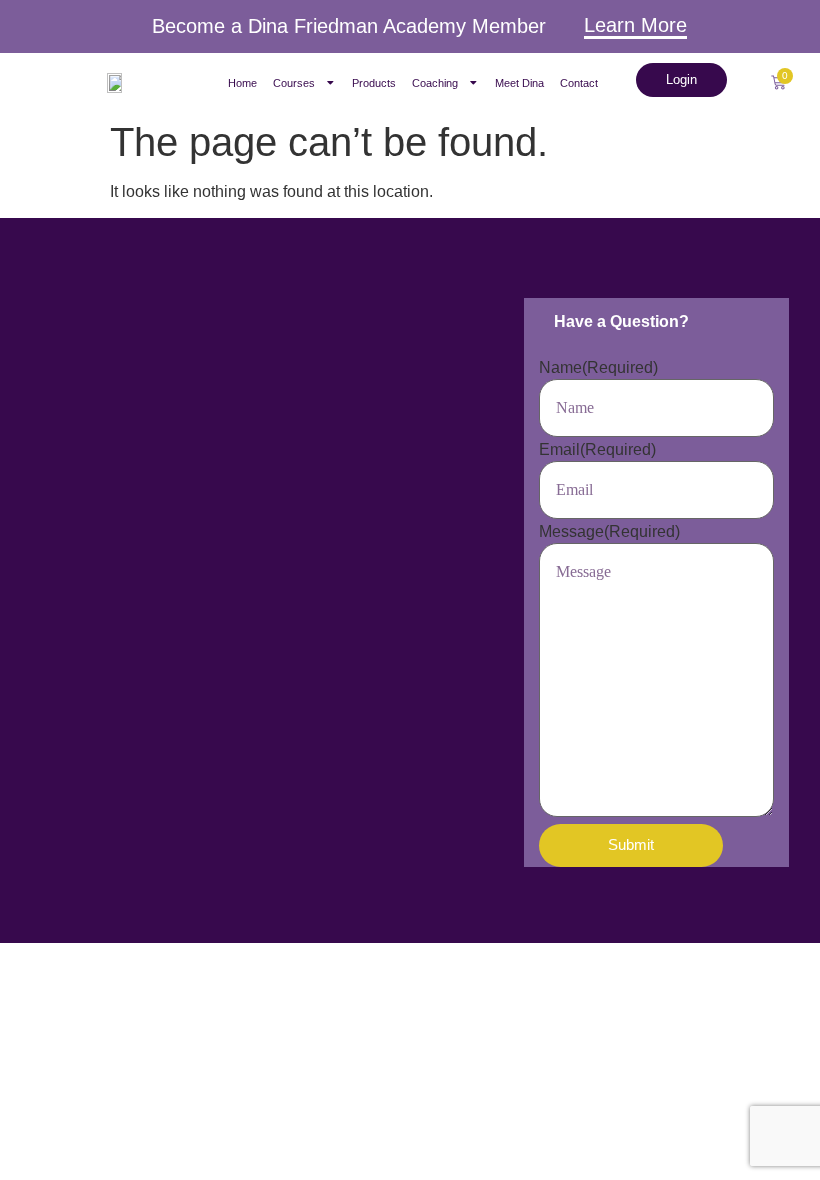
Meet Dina (519, 83)
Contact (579, 83)
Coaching (435, 83)
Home (242, 83)
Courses (294, 83)
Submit (631, 844)
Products (374, 83)
